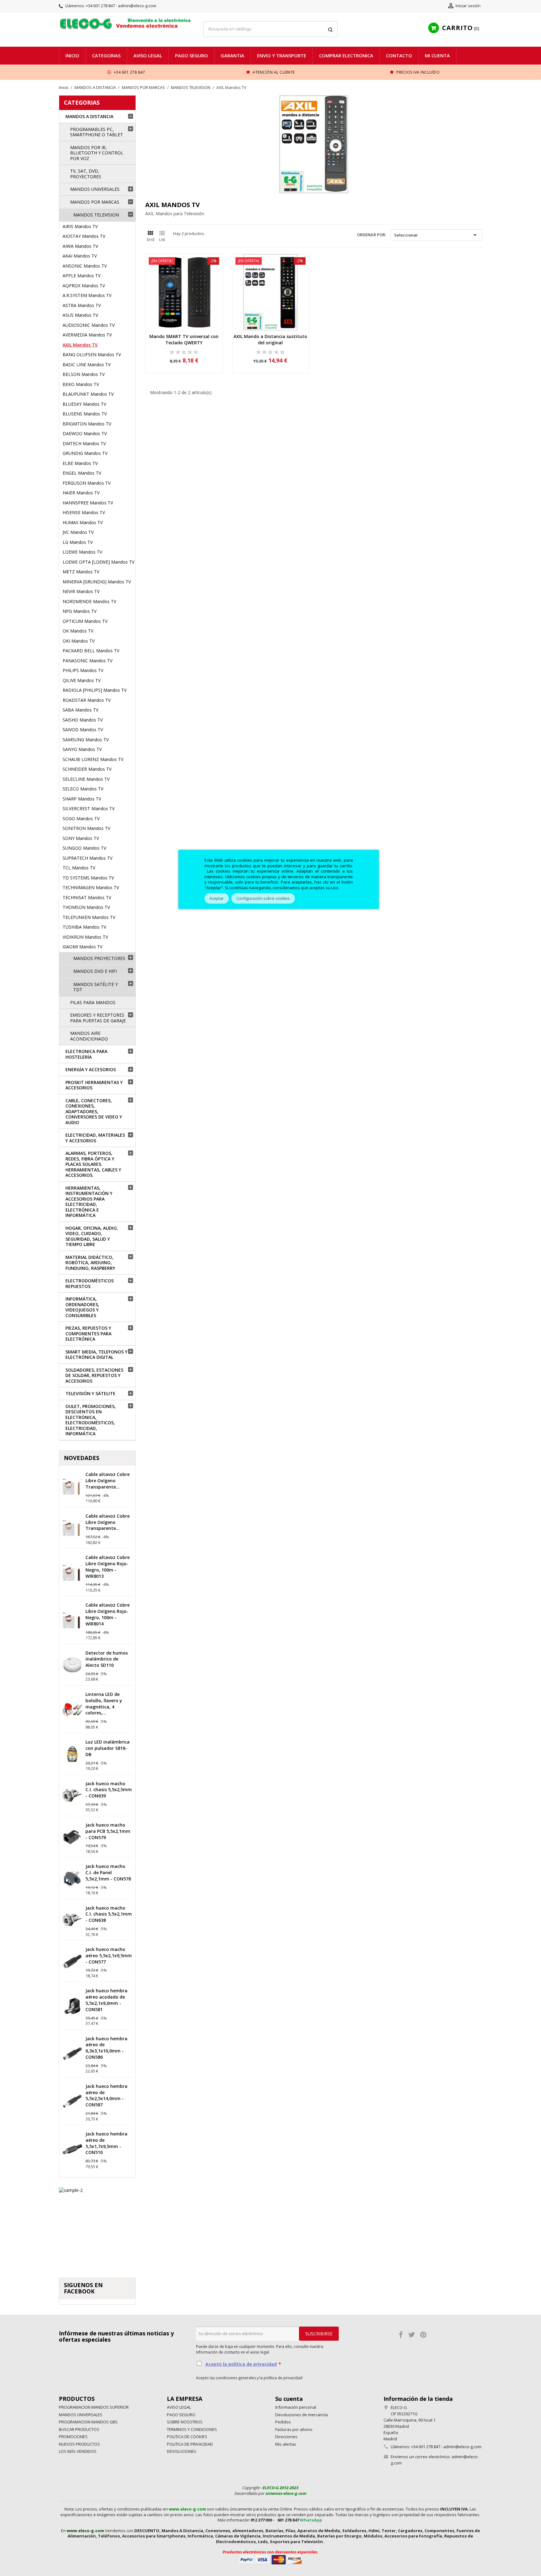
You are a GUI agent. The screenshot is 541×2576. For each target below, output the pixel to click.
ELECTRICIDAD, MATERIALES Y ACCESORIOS (95, 1138)
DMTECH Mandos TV (84, 443)
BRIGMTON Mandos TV (87, 424)
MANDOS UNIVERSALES (95, 189)
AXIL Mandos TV (80, 345)
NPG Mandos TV (80, 611)
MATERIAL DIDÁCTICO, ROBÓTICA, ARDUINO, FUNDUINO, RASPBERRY (90, 1263)
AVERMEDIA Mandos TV (87, 335)
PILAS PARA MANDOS (93, 1002)
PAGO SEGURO (191, 55)
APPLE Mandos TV (82, 276)
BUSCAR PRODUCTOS (79, 2429)
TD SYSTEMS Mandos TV (88, 878)
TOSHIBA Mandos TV (84, 927)
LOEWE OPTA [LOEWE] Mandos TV (98, 562)
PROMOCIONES (73, 2437)
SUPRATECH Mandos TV (88, 858)
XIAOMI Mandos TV (82, 947)
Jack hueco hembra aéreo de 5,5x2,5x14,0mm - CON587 (106, 2095)
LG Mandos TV (78, 542)
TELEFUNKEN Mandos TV (89, 917)
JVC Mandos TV (78, 532)
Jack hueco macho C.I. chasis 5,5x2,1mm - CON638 (109, 1914)
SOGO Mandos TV (81, 819)
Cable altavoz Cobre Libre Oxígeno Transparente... (108, 1481)
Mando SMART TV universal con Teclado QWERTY (184, 339)
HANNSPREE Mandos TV (88, 503)
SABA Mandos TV (80, 710)
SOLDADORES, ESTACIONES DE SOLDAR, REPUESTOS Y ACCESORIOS (94, 1375)
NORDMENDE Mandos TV (89, 601)
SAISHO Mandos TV (83, 720)
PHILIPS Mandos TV (83, 670)
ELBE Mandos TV (80, 463)
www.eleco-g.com (187, 2509)
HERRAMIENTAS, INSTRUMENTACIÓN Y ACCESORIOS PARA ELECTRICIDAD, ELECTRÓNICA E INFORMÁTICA (89, 1202)
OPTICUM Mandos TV (85, 621)
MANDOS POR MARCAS (95, 202)
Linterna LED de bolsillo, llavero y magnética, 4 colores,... (104, 1703)
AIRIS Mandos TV (80, 226)
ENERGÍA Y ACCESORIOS (91, 1069)
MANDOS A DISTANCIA (89, 116)
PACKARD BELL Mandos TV (91, 651)
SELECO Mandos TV (83, 789)
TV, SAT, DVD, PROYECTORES (86, 174)
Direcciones (286, 2437)
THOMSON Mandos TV (86, 907)
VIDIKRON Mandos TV (85, 937)
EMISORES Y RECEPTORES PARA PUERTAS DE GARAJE (98, 1018)
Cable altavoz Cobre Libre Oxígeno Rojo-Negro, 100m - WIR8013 (108, 1567)
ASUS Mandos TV (80, 315)
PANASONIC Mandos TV (88, 661)
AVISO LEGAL (148, 55)
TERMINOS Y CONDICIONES (192, 2429)
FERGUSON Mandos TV (87, 483)
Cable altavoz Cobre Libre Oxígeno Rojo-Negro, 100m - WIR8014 (108, 1614)
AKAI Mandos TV (80, 256)
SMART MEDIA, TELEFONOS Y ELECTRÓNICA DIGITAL (96, 1355)
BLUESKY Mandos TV (84, 404)
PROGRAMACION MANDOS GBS (88, 2422)
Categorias (106, 55)
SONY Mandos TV (81, 838)
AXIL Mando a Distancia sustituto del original (270, 339)
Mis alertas (286, 2444)
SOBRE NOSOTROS (185, 2422)
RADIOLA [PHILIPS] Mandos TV (95, 690)
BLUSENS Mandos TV (85, 414)
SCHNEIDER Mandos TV (87, 769)
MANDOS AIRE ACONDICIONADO (89, 1036)
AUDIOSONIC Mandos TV (89, 325)
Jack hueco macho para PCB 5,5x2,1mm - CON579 (108, 1831)
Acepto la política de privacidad (241, 2364)
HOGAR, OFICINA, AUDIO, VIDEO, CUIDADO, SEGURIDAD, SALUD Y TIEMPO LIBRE (92, 1236)
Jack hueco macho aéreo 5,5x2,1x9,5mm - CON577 (109, 1955)
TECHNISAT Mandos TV (87, 897)
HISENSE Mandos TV (84, 512)
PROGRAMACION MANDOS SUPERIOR (94, 2407)
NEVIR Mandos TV (81, 591)
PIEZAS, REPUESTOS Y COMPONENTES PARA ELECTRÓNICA (88, 1333)
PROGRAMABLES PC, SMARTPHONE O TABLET (97, 132)
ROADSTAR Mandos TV (87, 700)
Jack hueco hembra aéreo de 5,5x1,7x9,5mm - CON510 (106, 2143)
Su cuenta (289, 2399)
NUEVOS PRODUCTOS (79, 2444)
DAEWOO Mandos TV (85, 433)
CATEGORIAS (82, 102)
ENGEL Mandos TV (82, 473)
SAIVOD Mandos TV (83, 730)
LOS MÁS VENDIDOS (78, 2451)
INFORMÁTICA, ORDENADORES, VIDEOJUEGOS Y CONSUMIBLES (82, 1307)
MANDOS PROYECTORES (99, 958)
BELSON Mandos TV (84, 374)
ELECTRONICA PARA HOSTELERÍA (86, 1054)
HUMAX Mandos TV (83, 522)
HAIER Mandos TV (81, 493)
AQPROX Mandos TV (84, 286)
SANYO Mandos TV (82, 749)
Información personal (296, 2407)
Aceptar (217, 898)
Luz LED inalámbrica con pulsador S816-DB (108, 1748)
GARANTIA (232, 55)
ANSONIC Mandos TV (85, 266)
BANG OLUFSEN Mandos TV (92, 355)
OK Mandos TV (78, 631)
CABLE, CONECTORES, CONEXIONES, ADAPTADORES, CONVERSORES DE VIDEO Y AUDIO (94, 1111)
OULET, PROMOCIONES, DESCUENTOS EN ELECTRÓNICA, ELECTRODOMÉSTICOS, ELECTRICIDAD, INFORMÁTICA (91, 1420)
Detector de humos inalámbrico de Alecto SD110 (107, 1659)
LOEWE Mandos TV (82, 552)
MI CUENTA (437, 55)
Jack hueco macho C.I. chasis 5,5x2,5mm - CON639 (109, 1790)
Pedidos (283, 2422)
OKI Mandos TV (79, 641)
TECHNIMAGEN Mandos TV (91, 887)
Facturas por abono (294, 2429)
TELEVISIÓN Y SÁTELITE (90, 1393)
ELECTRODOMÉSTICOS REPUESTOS (90, 1283)
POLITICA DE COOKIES (187, 2437)
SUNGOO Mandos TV (84, 848)
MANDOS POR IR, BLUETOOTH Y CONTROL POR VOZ (97, 153)
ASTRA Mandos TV (82, 305)
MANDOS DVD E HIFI (95, 971)
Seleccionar (437, 235)
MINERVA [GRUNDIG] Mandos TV (97, 582)
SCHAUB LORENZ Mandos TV (93, 759)
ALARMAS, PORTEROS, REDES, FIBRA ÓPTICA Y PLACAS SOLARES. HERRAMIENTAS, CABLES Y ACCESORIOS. (93, 1164)
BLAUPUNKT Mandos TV (88, 394)
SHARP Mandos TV (82, 799)
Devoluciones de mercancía (301, 2415)
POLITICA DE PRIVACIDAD (190, 2444)
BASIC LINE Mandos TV (87, 365)
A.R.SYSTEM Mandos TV (87, 295)
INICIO (72, 55)
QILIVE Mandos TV (82, 680)
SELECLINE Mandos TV (86, 779)
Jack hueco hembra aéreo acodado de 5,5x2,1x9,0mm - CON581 (106, 2000)
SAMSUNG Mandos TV (86, 740)
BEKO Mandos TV (81, 384)
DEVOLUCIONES (182, 2451)
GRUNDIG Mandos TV (85, 453)
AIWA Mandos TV (80, 246)
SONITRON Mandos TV (86, 828)
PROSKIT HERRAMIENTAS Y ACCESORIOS (94, 1085)
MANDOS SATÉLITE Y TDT (95, 987)
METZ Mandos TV (81, 572)
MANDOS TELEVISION (96, 215)
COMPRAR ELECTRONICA (346, 55)
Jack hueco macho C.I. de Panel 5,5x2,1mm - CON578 (108, 1872)
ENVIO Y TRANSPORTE (282, 55)
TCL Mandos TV (79, 868)
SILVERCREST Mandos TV (89, 808)
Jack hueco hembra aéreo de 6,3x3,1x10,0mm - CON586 (106, 2048)
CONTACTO (399, 55)
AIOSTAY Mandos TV (84, 236)
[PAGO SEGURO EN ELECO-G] (270, 2559)
